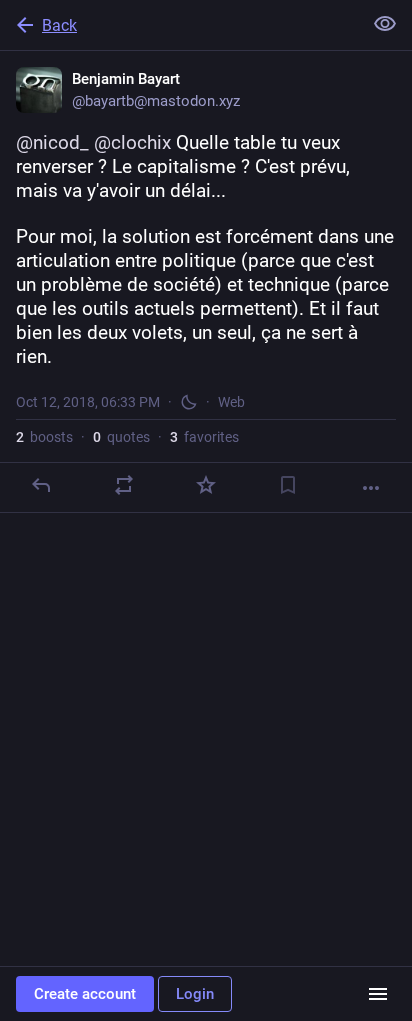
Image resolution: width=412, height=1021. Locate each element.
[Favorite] (206, 485)
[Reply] (41, 485)
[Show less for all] (385, 24)
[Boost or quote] (124, 485)
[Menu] (378, 994)
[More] (371, 488)
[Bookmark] (288, 485)
